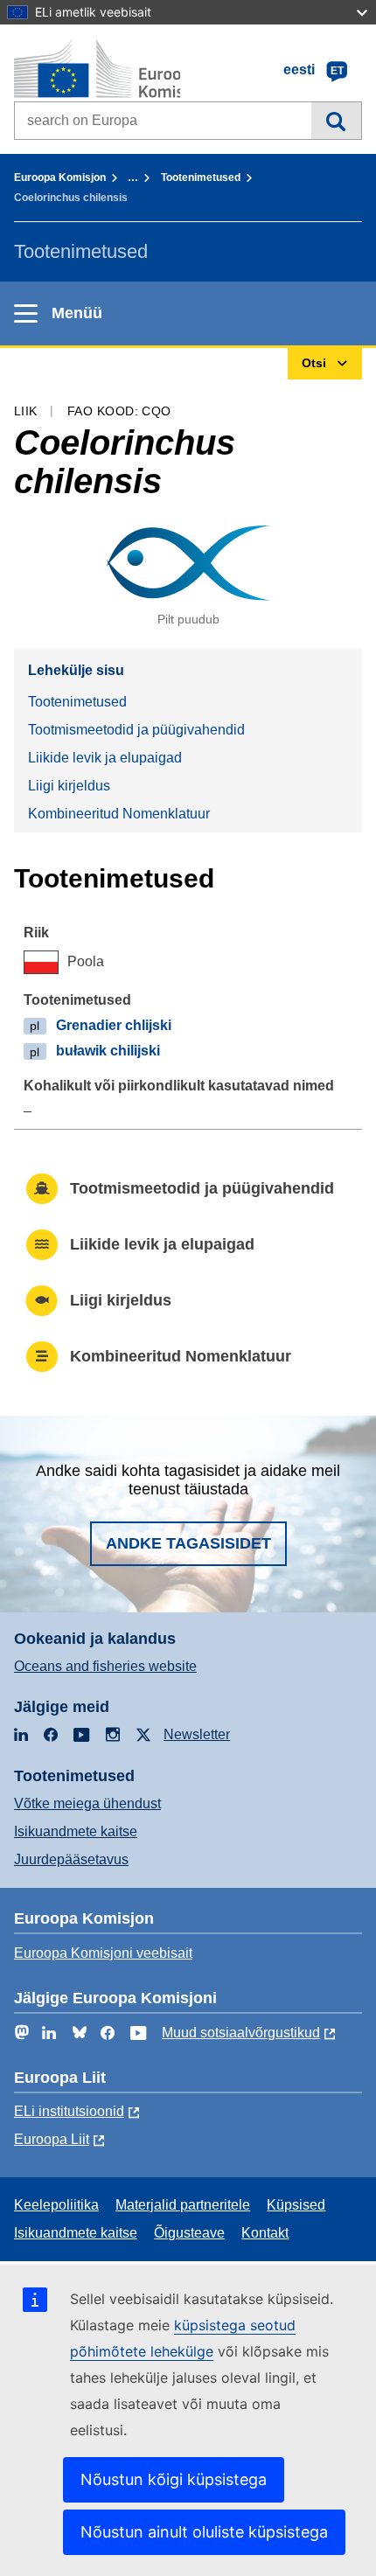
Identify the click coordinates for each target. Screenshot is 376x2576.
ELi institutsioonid (69, 2111)
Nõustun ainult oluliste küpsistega (204, 2532)
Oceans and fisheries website (105, 1666)
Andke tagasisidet (188, 1543)
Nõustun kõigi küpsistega (174, 2479)
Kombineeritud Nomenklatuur (119, 814)
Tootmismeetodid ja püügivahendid (136, 730)
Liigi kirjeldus (69, 786)
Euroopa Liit (52, 2139)
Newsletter (197, 1734)
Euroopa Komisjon (60, 178)
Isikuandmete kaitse (76, 1831)
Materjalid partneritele (183, 2205)
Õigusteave (189, 2233)
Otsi (336, 121)
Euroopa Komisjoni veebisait (103, 1953)
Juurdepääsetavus (71, 1859)
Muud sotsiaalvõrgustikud (241, 2033)
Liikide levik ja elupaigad (105, 758)
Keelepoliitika (56, 2205)
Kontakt (265, 2233)
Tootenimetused (201, 178)
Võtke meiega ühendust (87, 1803)
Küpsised (296, 2205)
